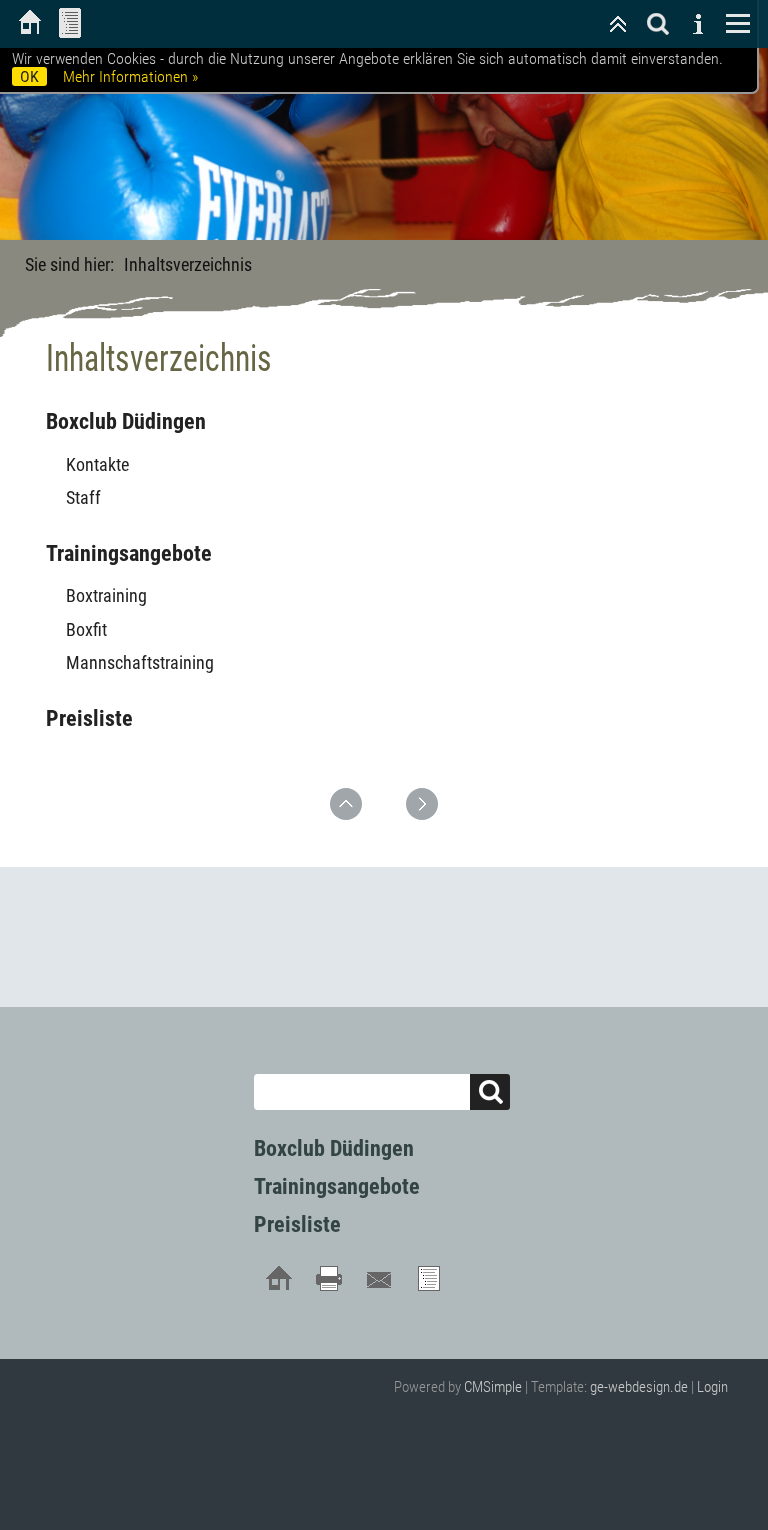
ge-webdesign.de (639, 1387)
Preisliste (89, 718)
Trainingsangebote (129, 553)
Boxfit (86, 629)
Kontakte (97, 464)
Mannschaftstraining (140, 662)
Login (712, 1387)
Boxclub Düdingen (126, 421)
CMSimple (493, 1387)
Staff (83, 497)
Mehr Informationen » (130, 76)
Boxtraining (106, 595)
